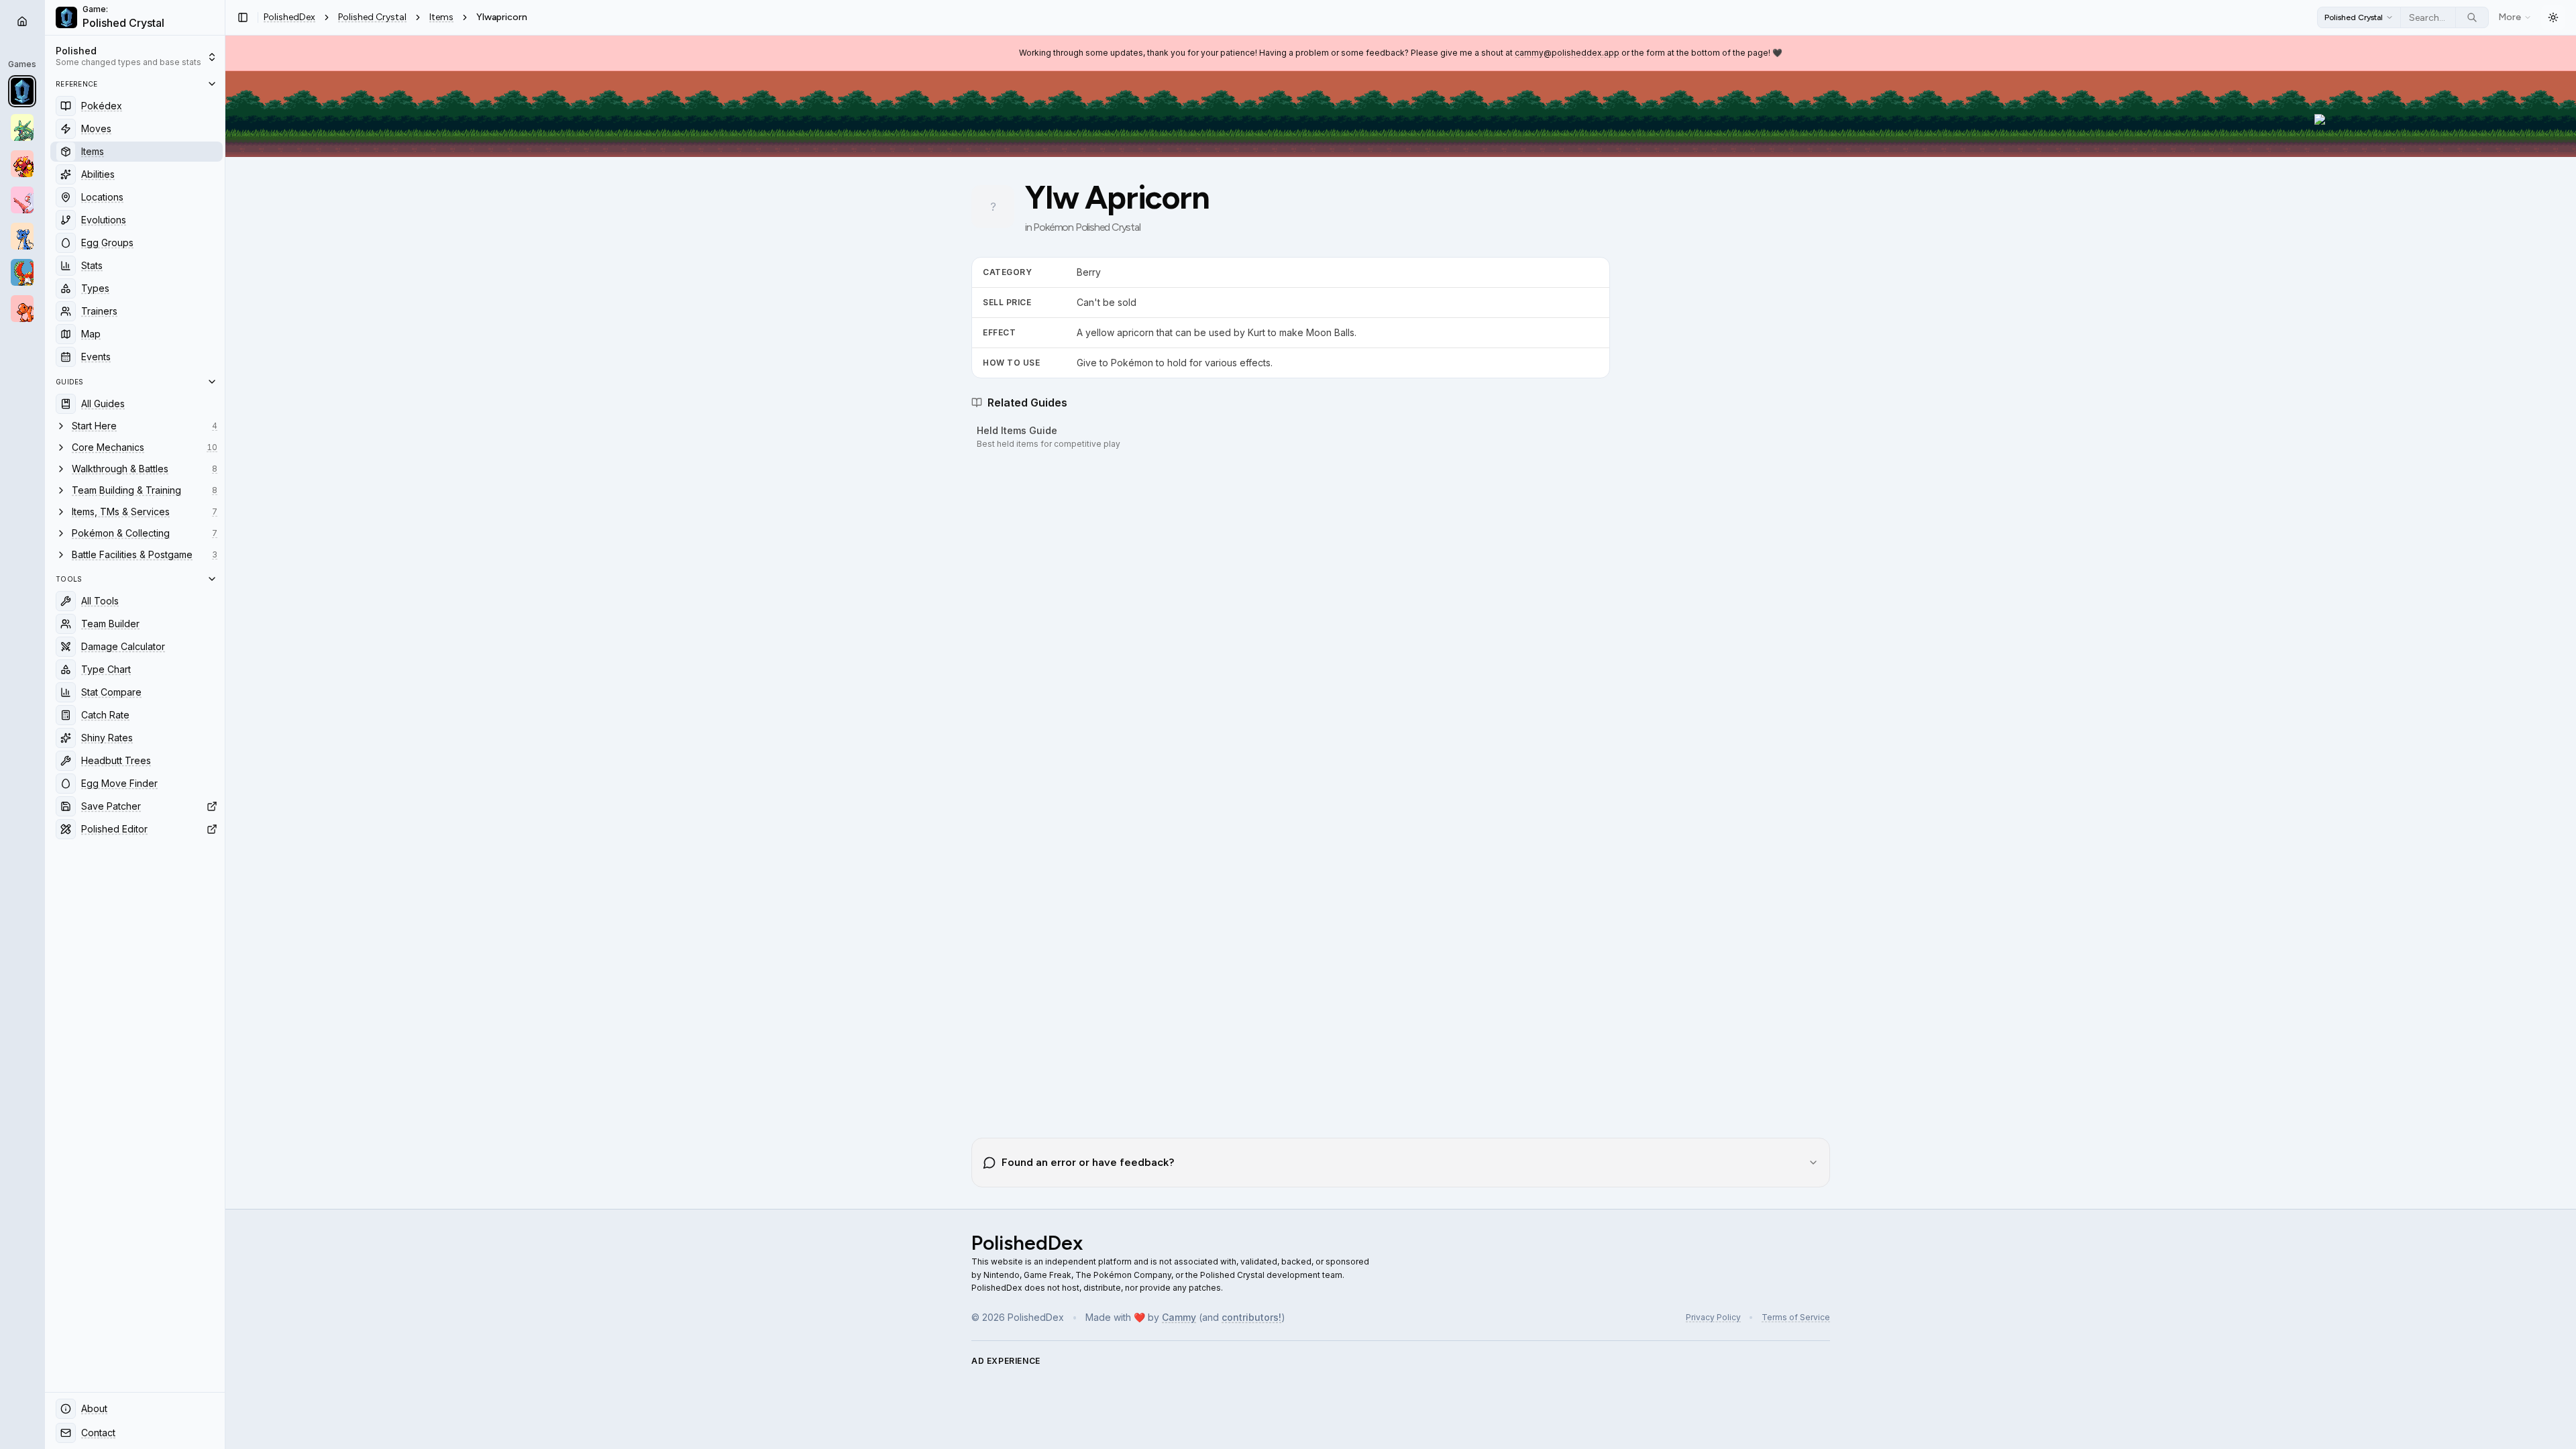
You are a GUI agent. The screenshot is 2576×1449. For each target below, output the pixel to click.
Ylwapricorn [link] (502, 17)
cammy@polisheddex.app (1567, 53)
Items (441, 17)
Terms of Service (1796, 1317)
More (2510, 17)
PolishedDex (289, 17)
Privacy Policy (1713, 1317)
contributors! (1251, 1317)
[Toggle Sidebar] (225, 724)
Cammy (1179, 1317)
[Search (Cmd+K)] (2472, 17)
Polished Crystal (372, 17)
